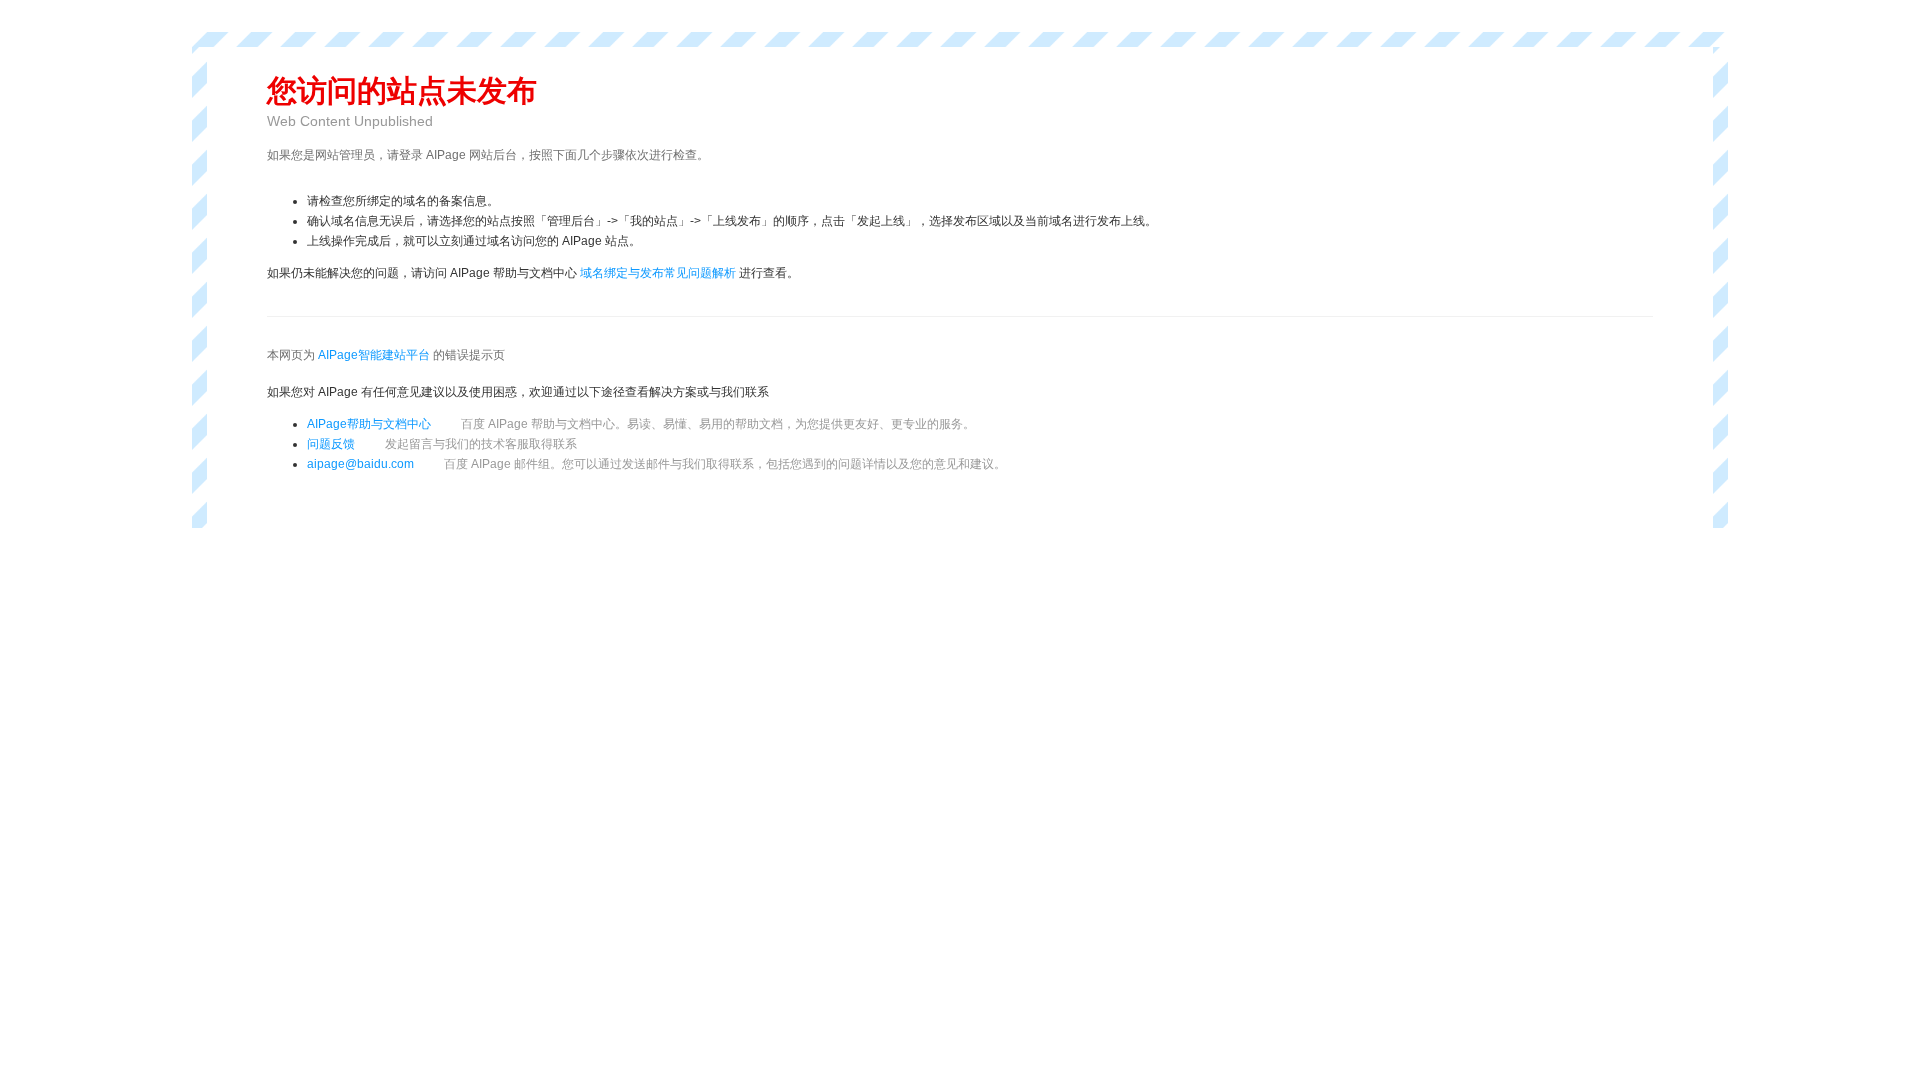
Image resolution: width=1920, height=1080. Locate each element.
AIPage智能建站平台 (374, 355)
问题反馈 (442, 444)
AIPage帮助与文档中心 (369, 424)
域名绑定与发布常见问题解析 (658, 273)
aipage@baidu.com (360, 464)
